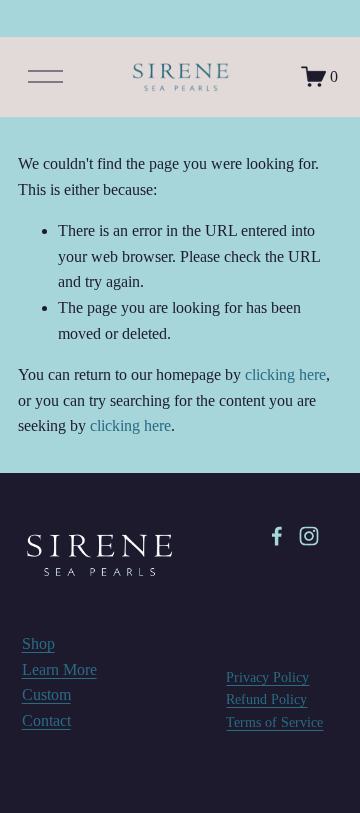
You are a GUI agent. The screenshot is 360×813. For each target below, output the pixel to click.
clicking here (285, 374)
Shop (38, 643)
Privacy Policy (267, 677)
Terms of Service (274, 722)
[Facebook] (277, 536)
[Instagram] (309, 536)
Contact (46, 720)
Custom (46, 694)
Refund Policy (266, 699)
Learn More (59, 669)
